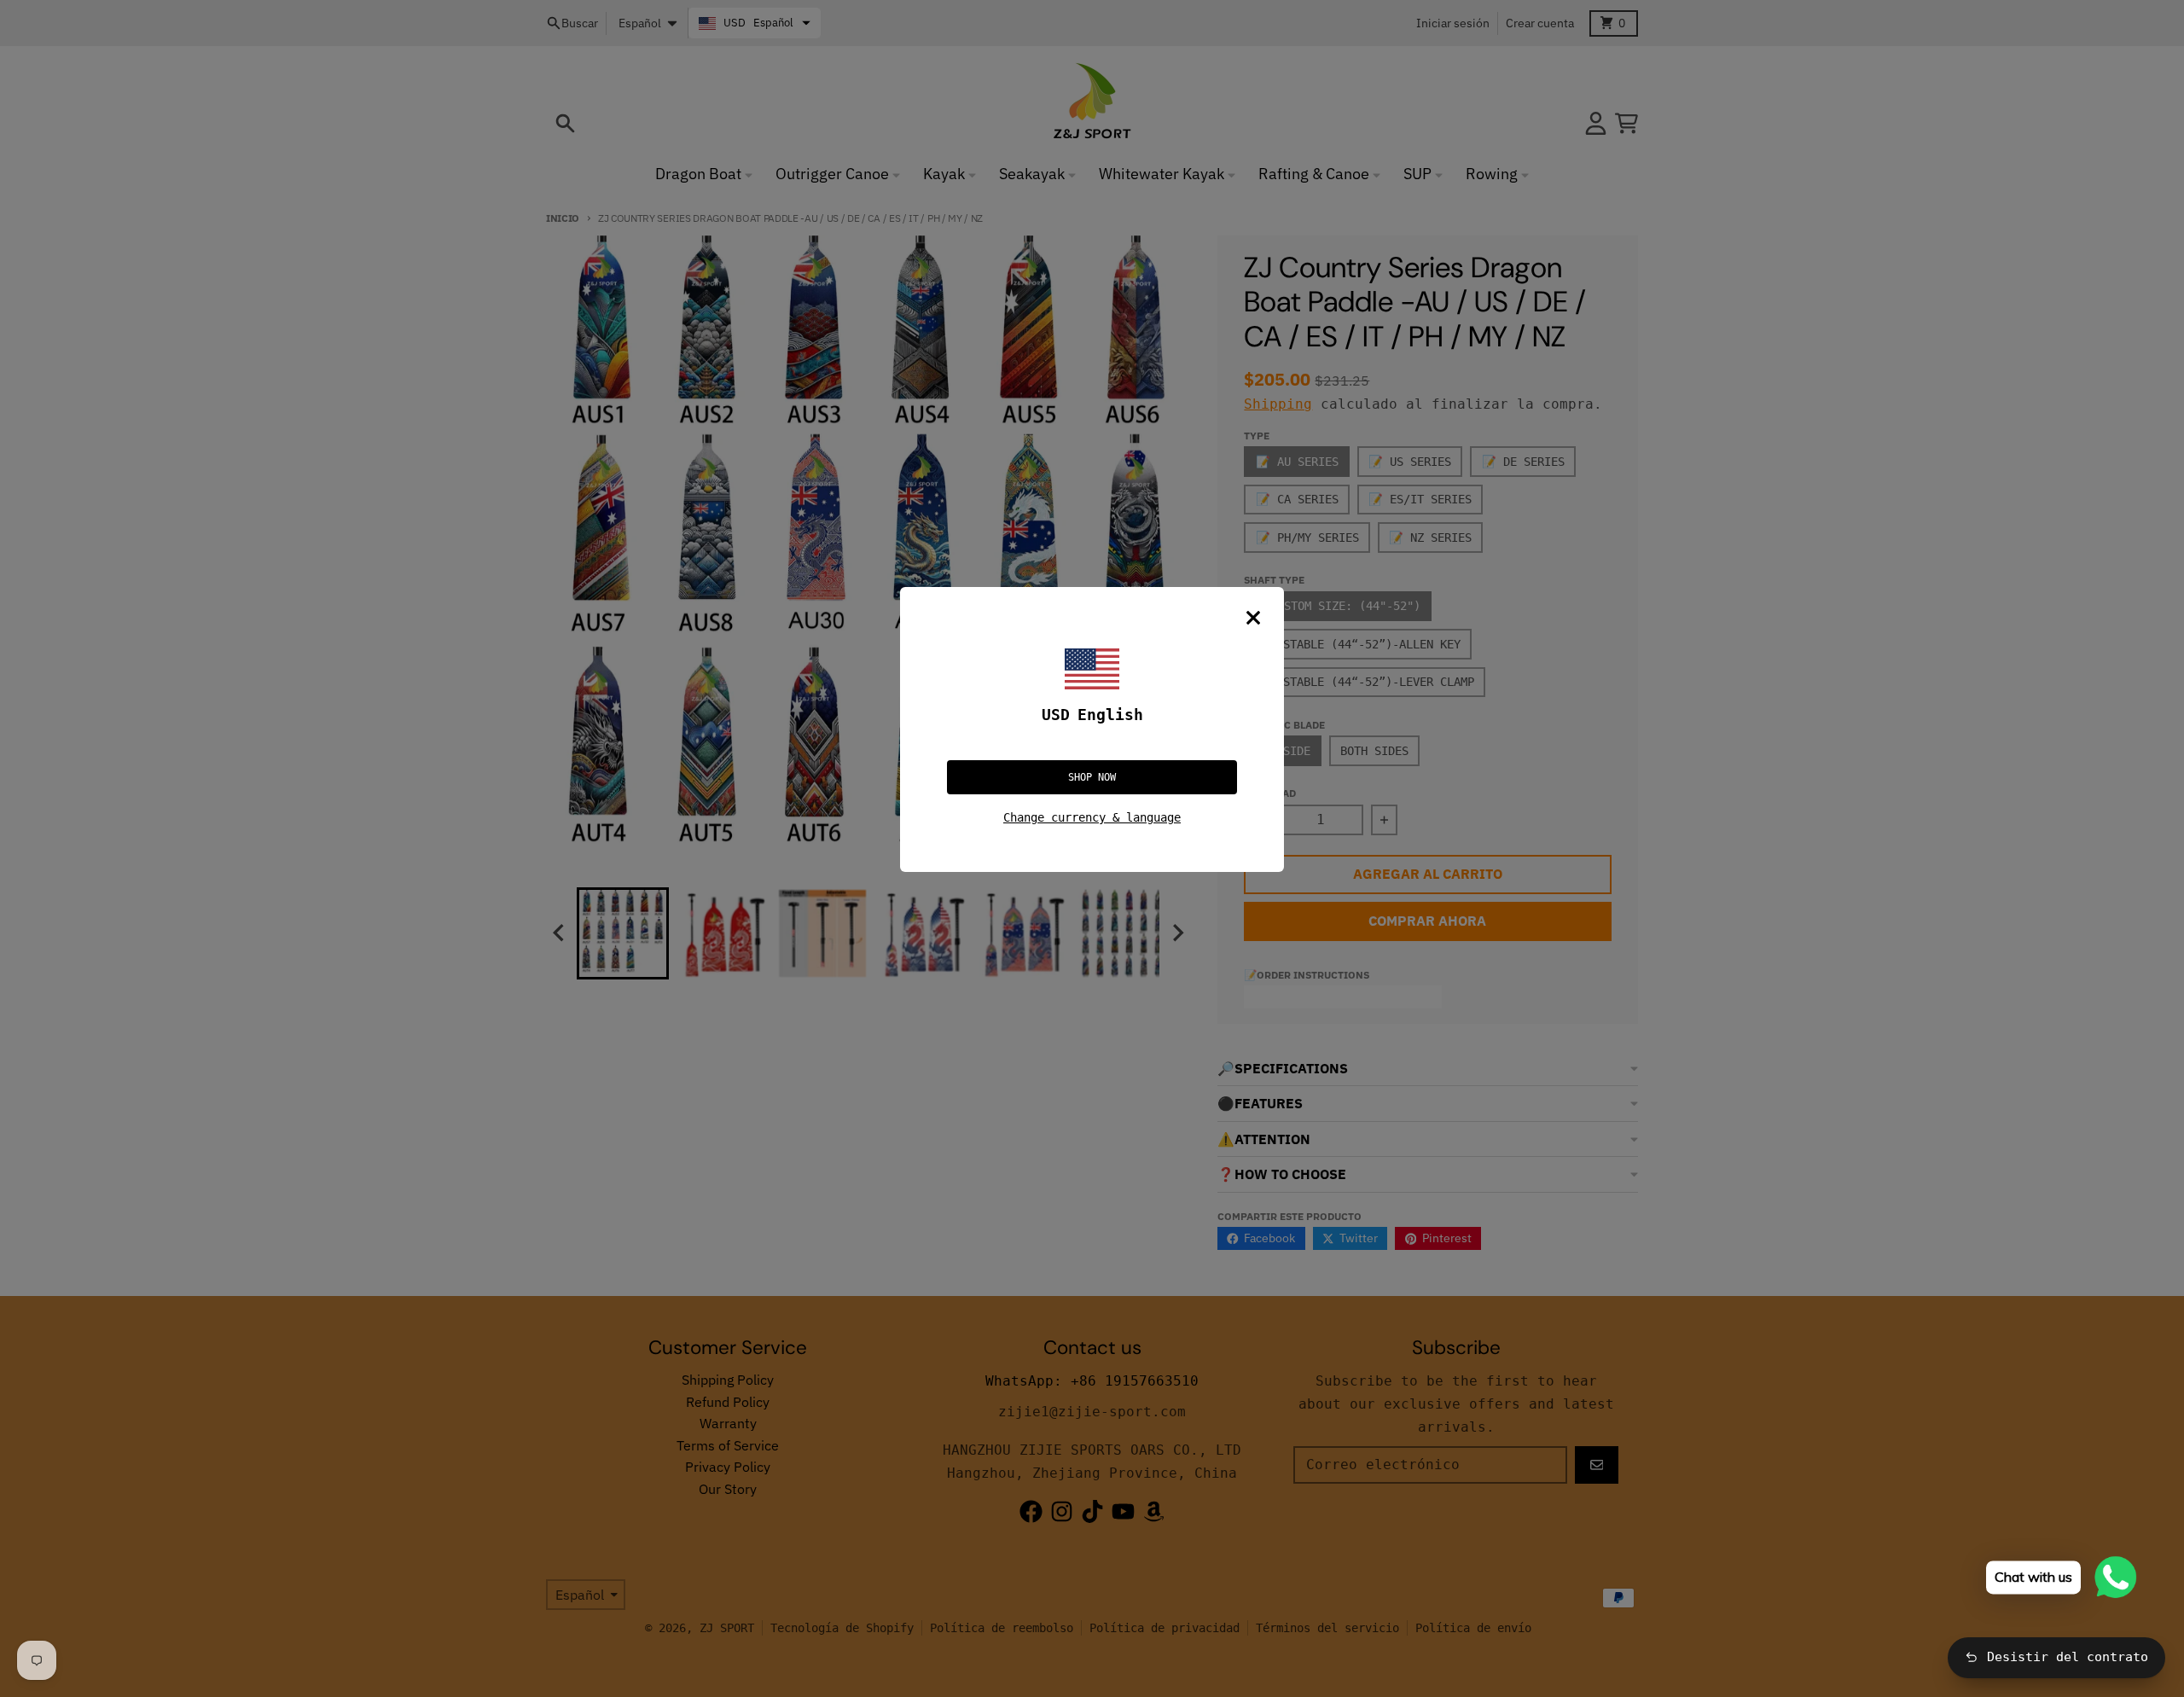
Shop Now (1092, 777)
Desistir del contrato (2068, 1657)
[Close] (1253, 618)
